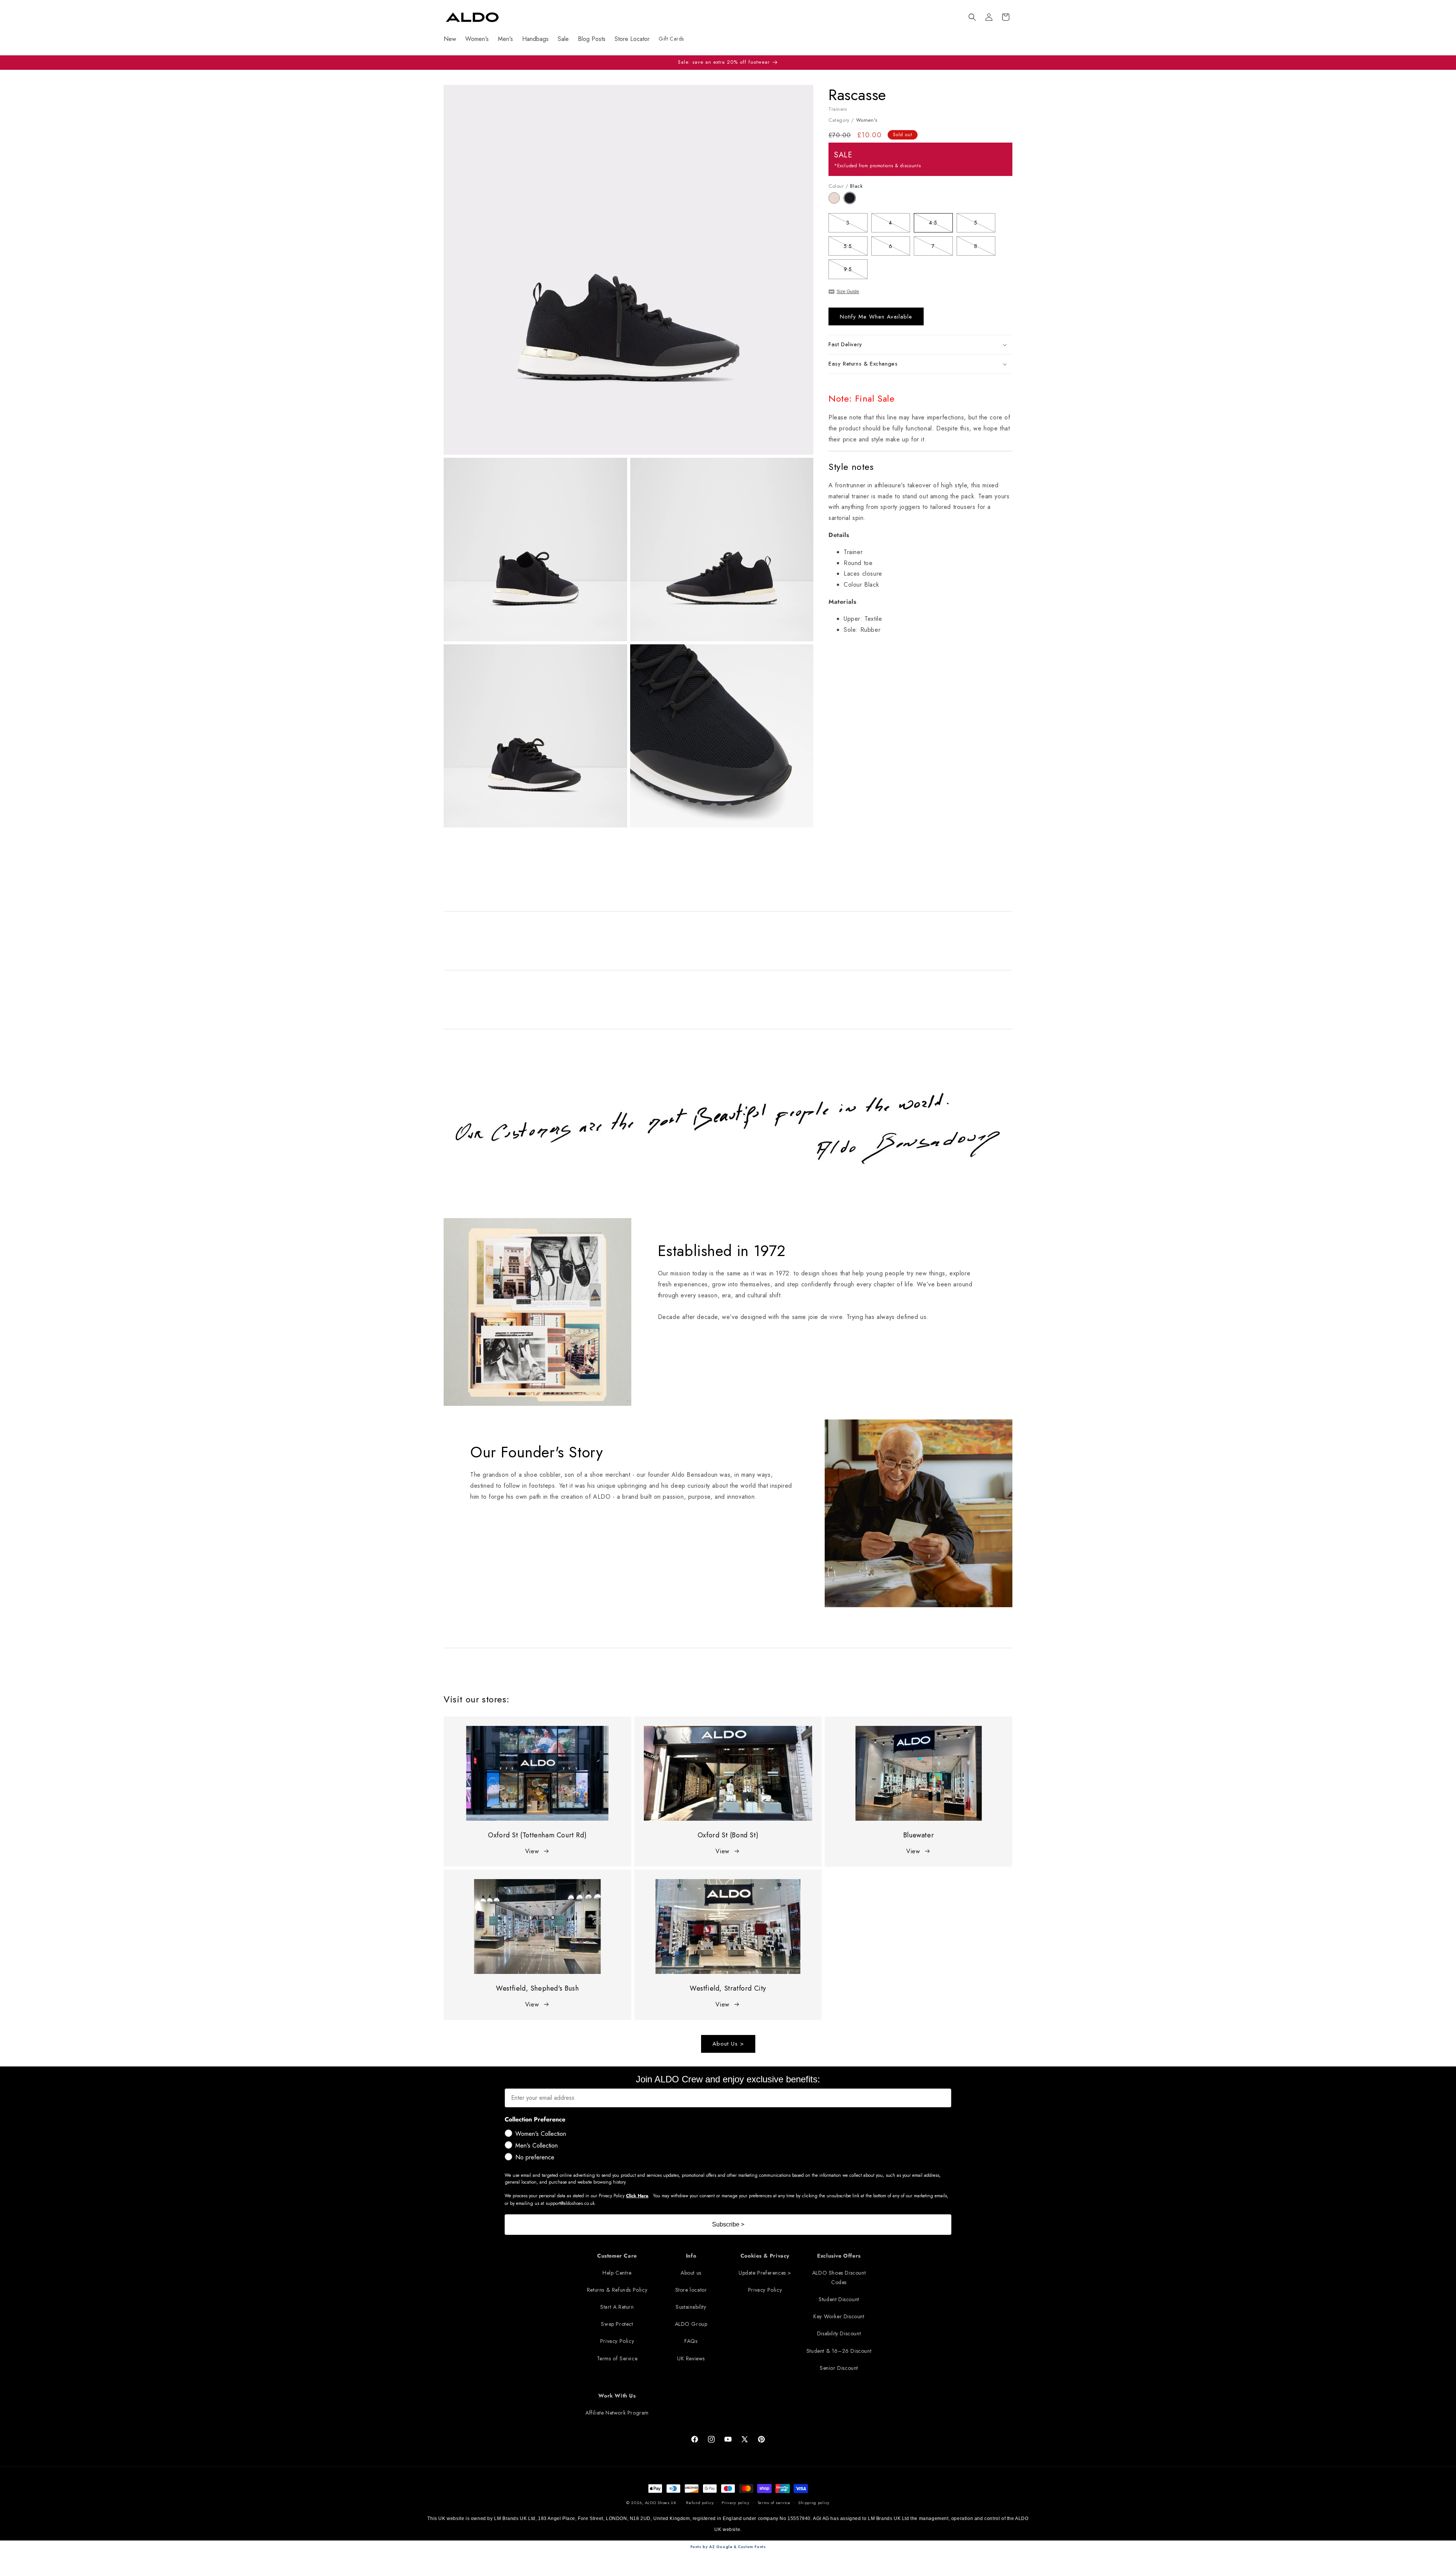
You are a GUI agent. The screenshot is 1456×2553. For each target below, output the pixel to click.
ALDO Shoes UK (661, 2503)
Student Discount (839, 2299)
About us (691, 2273)
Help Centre (617, 2273)
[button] (972, 17)
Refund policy (700, 2503)
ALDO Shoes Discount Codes (839, 2277)
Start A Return (617, 2307)
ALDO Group (691, 2324)
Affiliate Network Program (617, 2413)
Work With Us (617, 2396)
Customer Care (617, 2256)
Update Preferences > (765, 2273)
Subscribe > (728, 2224)
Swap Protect (617, 2324)
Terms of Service (617, 2358)
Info (691, 2256)
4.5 (941, 224)
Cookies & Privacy (765, 2256)
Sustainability (691, 2307)
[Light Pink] (836, 202)
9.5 (855, 271)
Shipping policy (814, 2503)
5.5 (855, 247)
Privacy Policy (617, 2341)
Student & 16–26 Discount (839, 2351)
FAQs (691, 2341)
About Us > (728, 2044)
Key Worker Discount (839, 2316)
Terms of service (774, 2503)
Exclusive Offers (839, 2256)
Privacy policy (736, 2503)
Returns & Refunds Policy (617, 2290)
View (532, 1851)
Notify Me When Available (876, 317)
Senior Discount (839, 2368)
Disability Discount (839, 2333)
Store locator (691, 2290)
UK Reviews (691, 2358)
